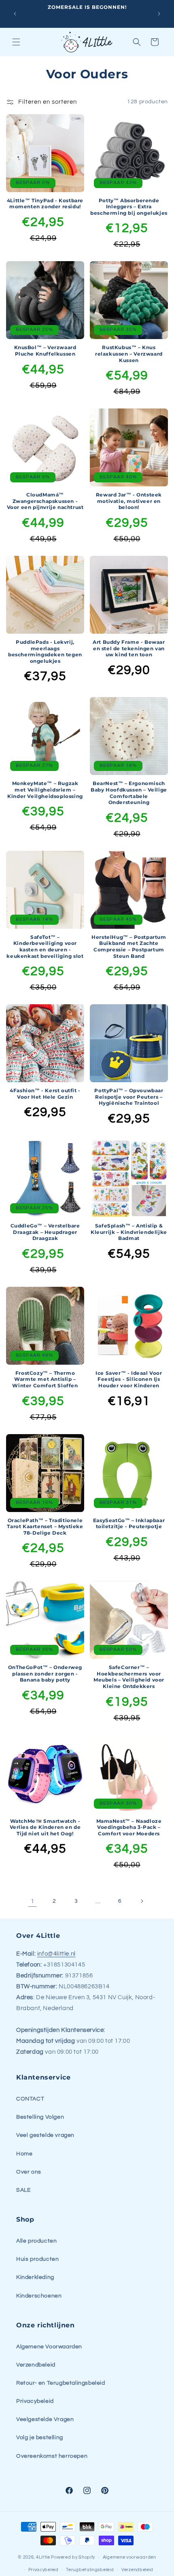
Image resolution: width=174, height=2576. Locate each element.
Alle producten (36, 2241)
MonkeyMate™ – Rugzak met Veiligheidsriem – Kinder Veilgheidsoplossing (45, 790)
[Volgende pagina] (142, 1901)
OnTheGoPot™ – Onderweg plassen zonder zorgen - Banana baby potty (45, 1673)
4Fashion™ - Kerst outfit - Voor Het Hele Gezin (45, 1094)
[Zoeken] (137, 42)
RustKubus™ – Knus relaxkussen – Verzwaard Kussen (129, 354)
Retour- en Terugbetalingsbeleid (61, 2383)
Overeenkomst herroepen (52, 2456)
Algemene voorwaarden (129, 2557)
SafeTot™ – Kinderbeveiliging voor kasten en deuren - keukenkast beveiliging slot (45, 947)
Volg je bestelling (40, 2438)
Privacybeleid (35, 2401)
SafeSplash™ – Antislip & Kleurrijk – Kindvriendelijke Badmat (129, 1232)
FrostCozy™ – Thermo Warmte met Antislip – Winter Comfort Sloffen (45, 1379)
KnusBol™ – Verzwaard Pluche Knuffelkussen (45, 351)
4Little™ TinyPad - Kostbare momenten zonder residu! (45, 204)
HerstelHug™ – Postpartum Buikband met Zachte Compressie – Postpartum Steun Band (129, 947)
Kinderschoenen (39, 2296)
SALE (23, 2190)
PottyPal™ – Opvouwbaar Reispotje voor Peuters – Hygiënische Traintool (129, 1097)
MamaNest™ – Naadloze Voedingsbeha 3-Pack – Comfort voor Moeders (129, 1827)
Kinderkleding (35, 2277)
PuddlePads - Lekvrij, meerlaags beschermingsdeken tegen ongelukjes (45, 651)
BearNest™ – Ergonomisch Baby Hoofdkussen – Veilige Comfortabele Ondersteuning (129, 793)
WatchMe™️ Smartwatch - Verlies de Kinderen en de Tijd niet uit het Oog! (45, 1827)
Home (24, 2154)
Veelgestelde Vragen (45, 2419)
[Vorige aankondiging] (15, 14)
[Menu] (16, 42)
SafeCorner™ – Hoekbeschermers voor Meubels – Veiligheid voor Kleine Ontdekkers (129, 1677)
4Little (43, 2557)
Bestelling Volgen (40, 2117)
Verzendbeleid (36, 2365)
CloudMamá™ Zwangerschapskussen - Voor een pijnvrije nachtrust (45, 501)
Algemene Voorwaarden (49, 2347)
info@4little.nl (56, 1954)
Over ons (29, 2172)
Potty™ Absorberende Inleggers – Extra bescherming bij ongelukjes (129, 207)
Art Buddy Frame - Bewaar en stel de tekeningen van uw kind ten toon (129, 648)
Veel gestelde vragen (45, 2135)
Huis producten (37, 2259)
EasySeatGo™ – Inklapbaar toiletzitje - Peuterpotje (129, 1524)
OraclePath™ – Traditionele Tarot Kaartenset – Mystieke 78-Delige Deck (45, 1527)
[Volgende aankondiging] (159, 14)
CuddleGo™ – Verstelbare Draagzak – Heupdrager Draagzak (45, 1232)
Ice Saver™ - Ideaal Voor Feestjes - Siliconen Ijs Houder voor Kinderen (129, 1379)
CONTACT (30, 2099)
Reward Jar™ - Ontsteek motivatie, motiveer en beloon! (129, 501)
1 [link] (33, 1901)
